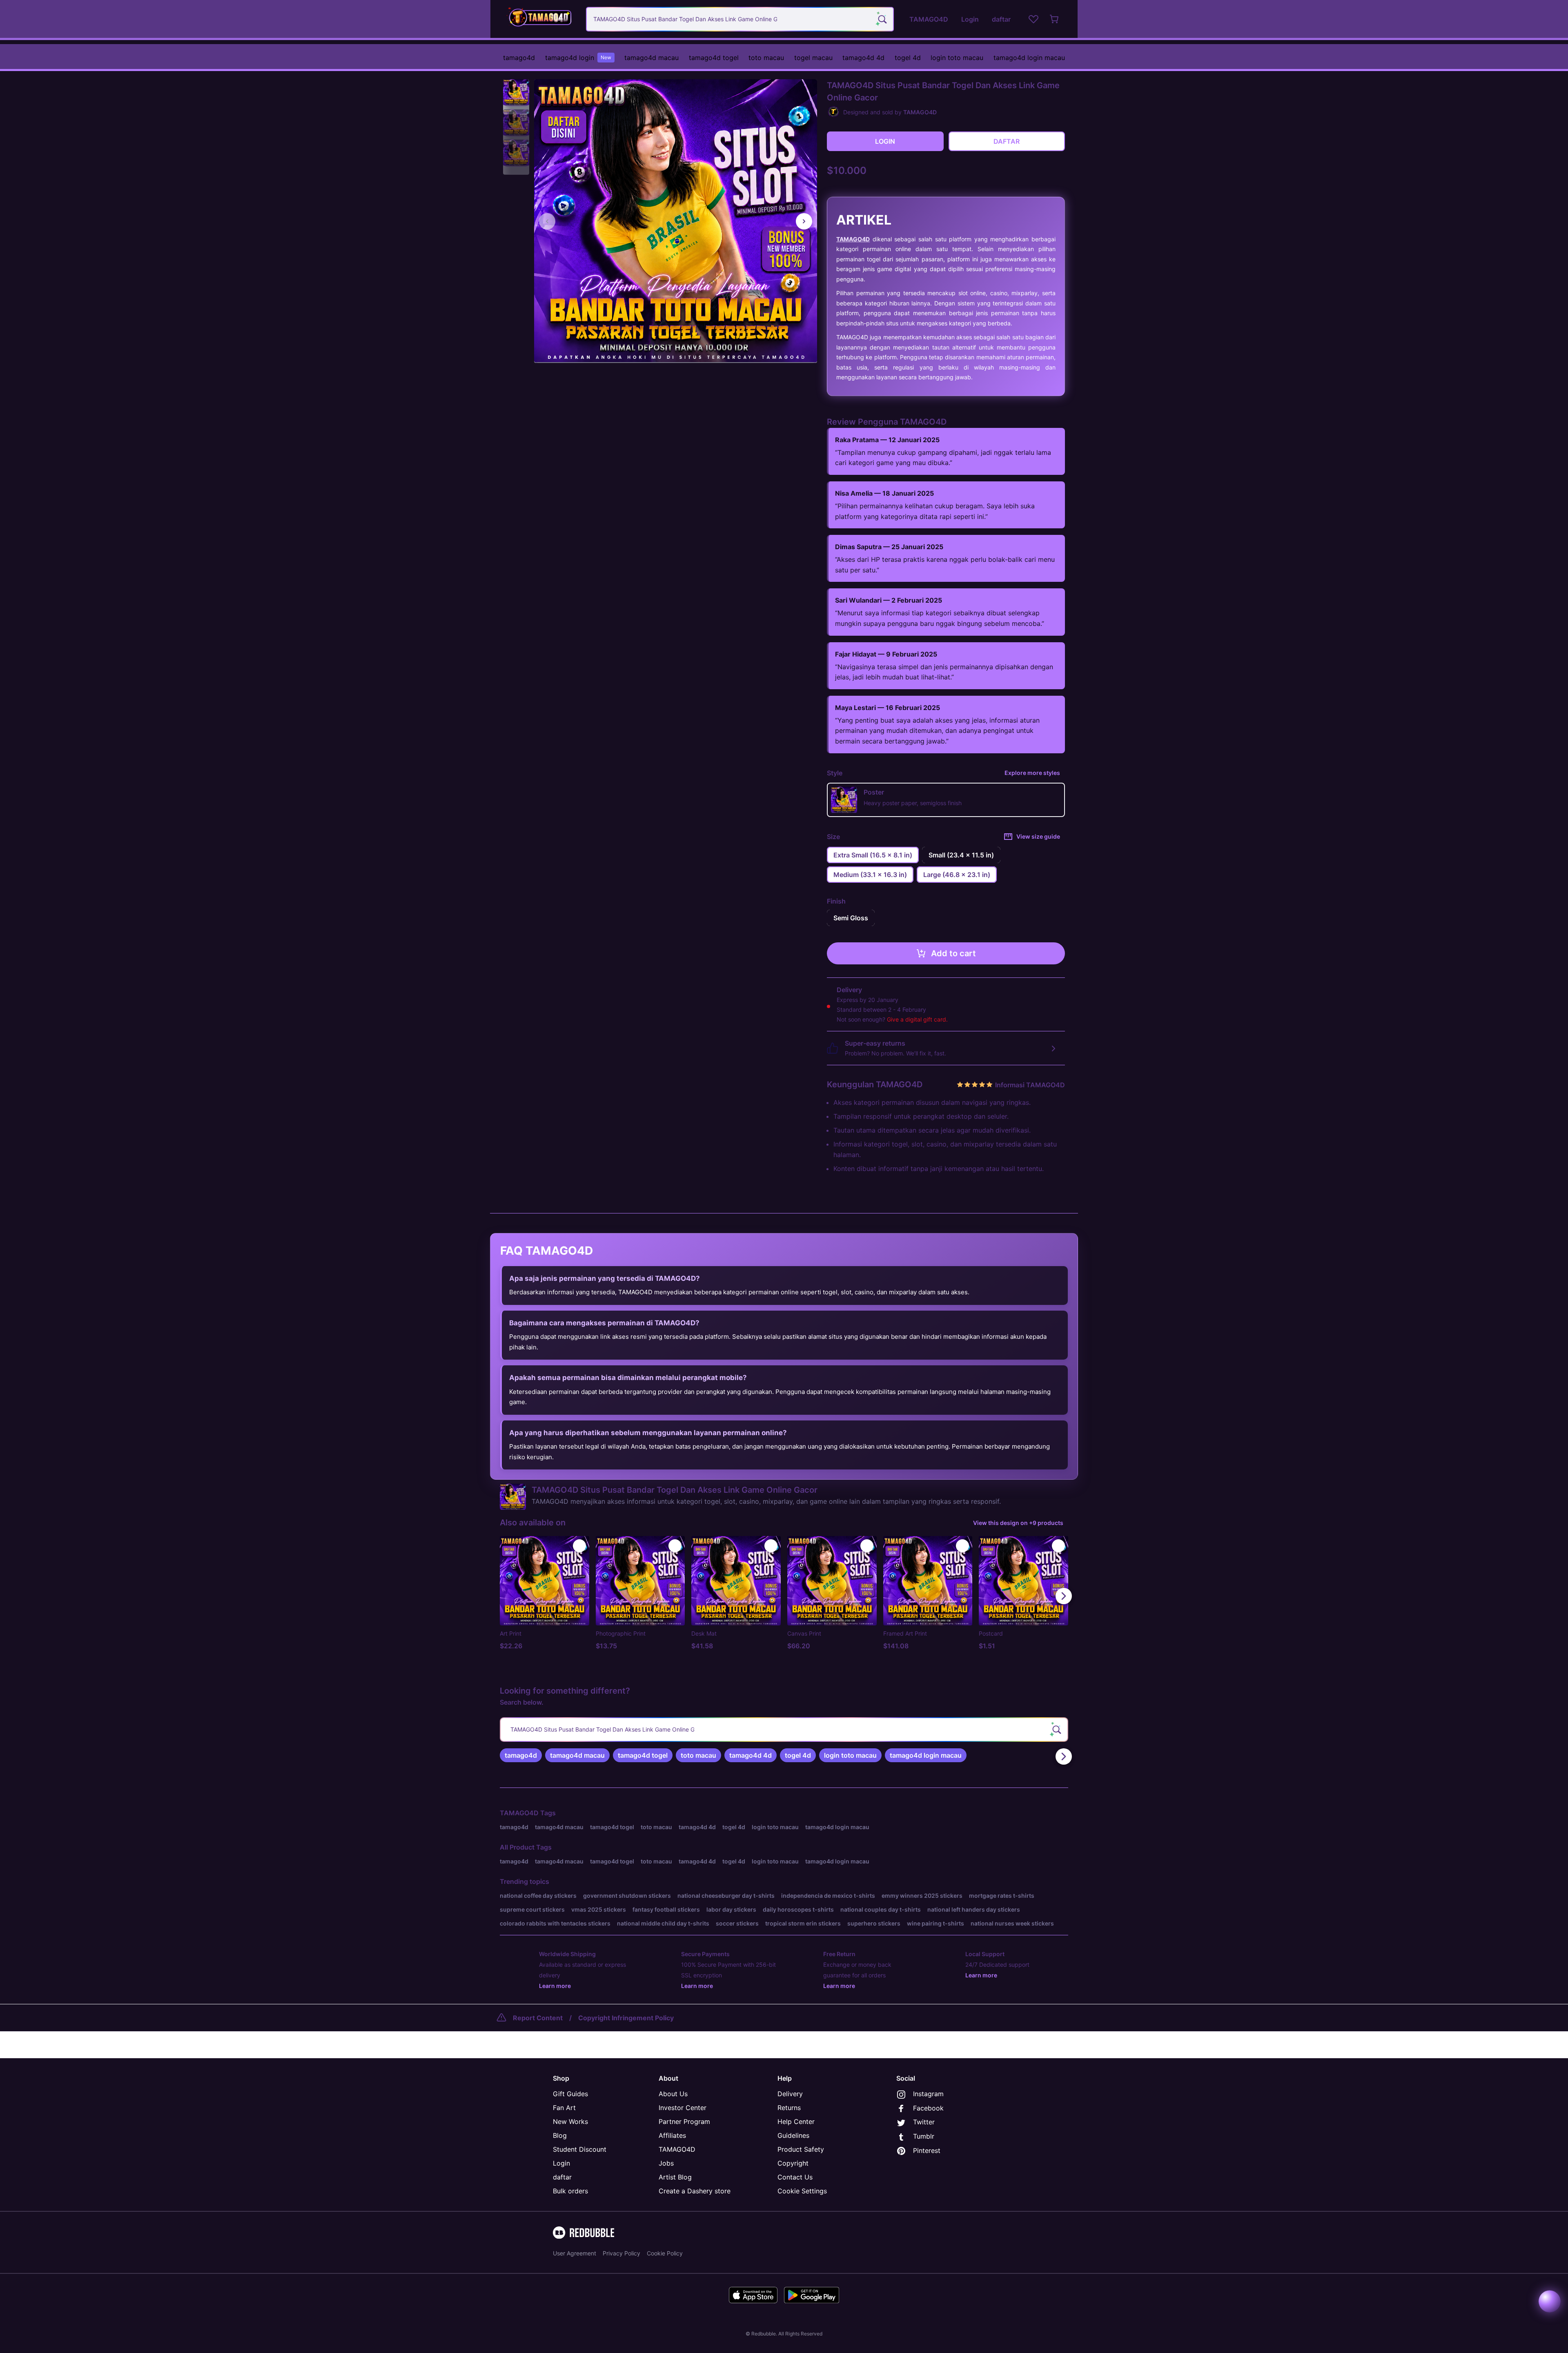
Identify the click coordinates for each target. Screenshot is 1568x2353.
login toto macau (957, 58)
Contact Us (795, 2177)
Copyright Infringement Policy (626, 2018)
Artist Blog (675, 2177)
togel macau (813, 58)
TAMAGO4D (853, 239)
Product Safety (801, 2149)
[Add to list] (579, 1546)
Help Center (796, 2121)
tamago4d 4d (863, 58)
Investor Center (683, 2108)
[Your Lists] (1033, 19)
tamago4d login (578, 58)
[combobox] (740, 19)
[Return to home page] (540, 19)
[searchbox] (784, 1730)
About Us (673, 2094)
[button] (516, 93)
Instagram (928, 2094)
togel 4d (908, 58)
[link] (521, 1755)
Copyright (793, 2163)
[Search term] (882, 19)
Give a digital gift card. (917, 1019)
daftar (562, 2177)
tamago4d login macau (1029, 58)
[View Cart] (1055, 19)
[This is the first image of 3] (547, 221)
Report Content (538, 2018)
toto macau (766, 58)
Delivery (790, 2094)
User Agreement (575, 2253)
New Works (570, 2121)
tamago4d (519, 58)
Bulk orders (570, 2191)
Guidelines (793, 2135)
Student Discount (580, 2149)
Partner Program (684, 2121)
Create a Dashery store (695, 2191)
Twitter (924, 2122)
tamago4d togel (714, 58)
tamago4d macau (651, 58)
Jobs (666, 2163)
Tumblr (924, 2136)
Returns (789, 2108)
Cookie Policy (665, 2253)
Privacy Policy (621, 2253)
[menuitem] (519, 58)
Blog (560, 2135)
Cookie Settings (802, 2191)
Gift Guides (570, 2094)
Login (561, 2163)
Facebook (928, 2108)
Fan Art (564, 2108)
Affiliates (672, 2135)
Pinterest (927, 2150)
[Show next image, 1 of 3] (804, 221)
